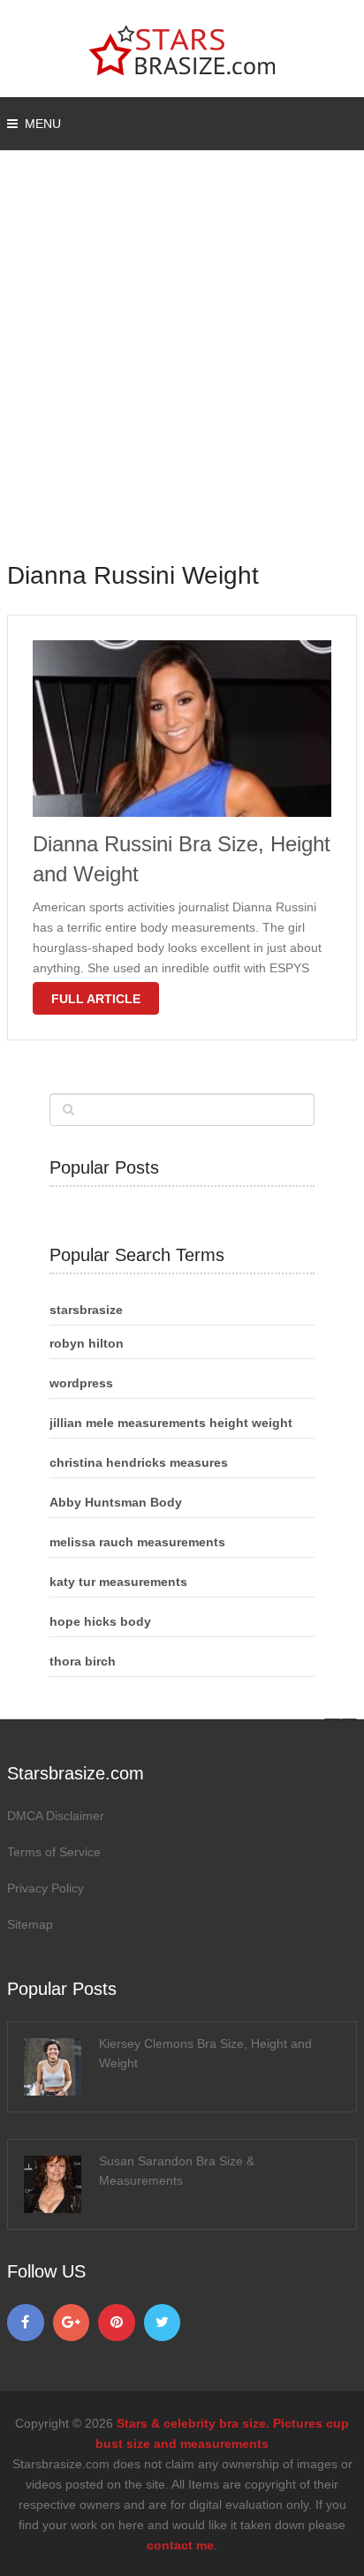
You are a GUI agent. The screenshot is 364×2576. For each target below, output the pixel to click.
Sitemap (30, 1924)
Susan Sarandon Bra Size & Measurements (177, 2171)
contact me (180, 2545)
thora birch (83, 1661)
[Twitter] (163, 2323)
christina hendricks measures (139, 1462)
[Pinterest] (117, 2323)
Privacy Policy (45, 1888)
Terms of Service (54, 1852)
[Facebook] (26, 2323)
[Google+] (72, 2323)
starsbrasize (86, 1310)
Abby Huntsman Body (116, 1502)
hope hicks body (100, 1621)
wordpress (81, 1383)
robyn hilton (87, 1343)
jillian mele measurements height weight (171, 1423)
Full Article (96, 999)
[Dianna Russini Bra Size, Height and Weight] (182, 729)
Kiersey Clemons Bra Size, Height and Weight (205, 2053)
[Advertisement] (182, 367)
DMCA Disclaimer (56, 1816)
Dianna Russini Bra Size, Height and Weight (182, 859)
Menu (43, 124)
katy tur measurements (118, 1582)
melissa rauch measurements (137, 1542)
